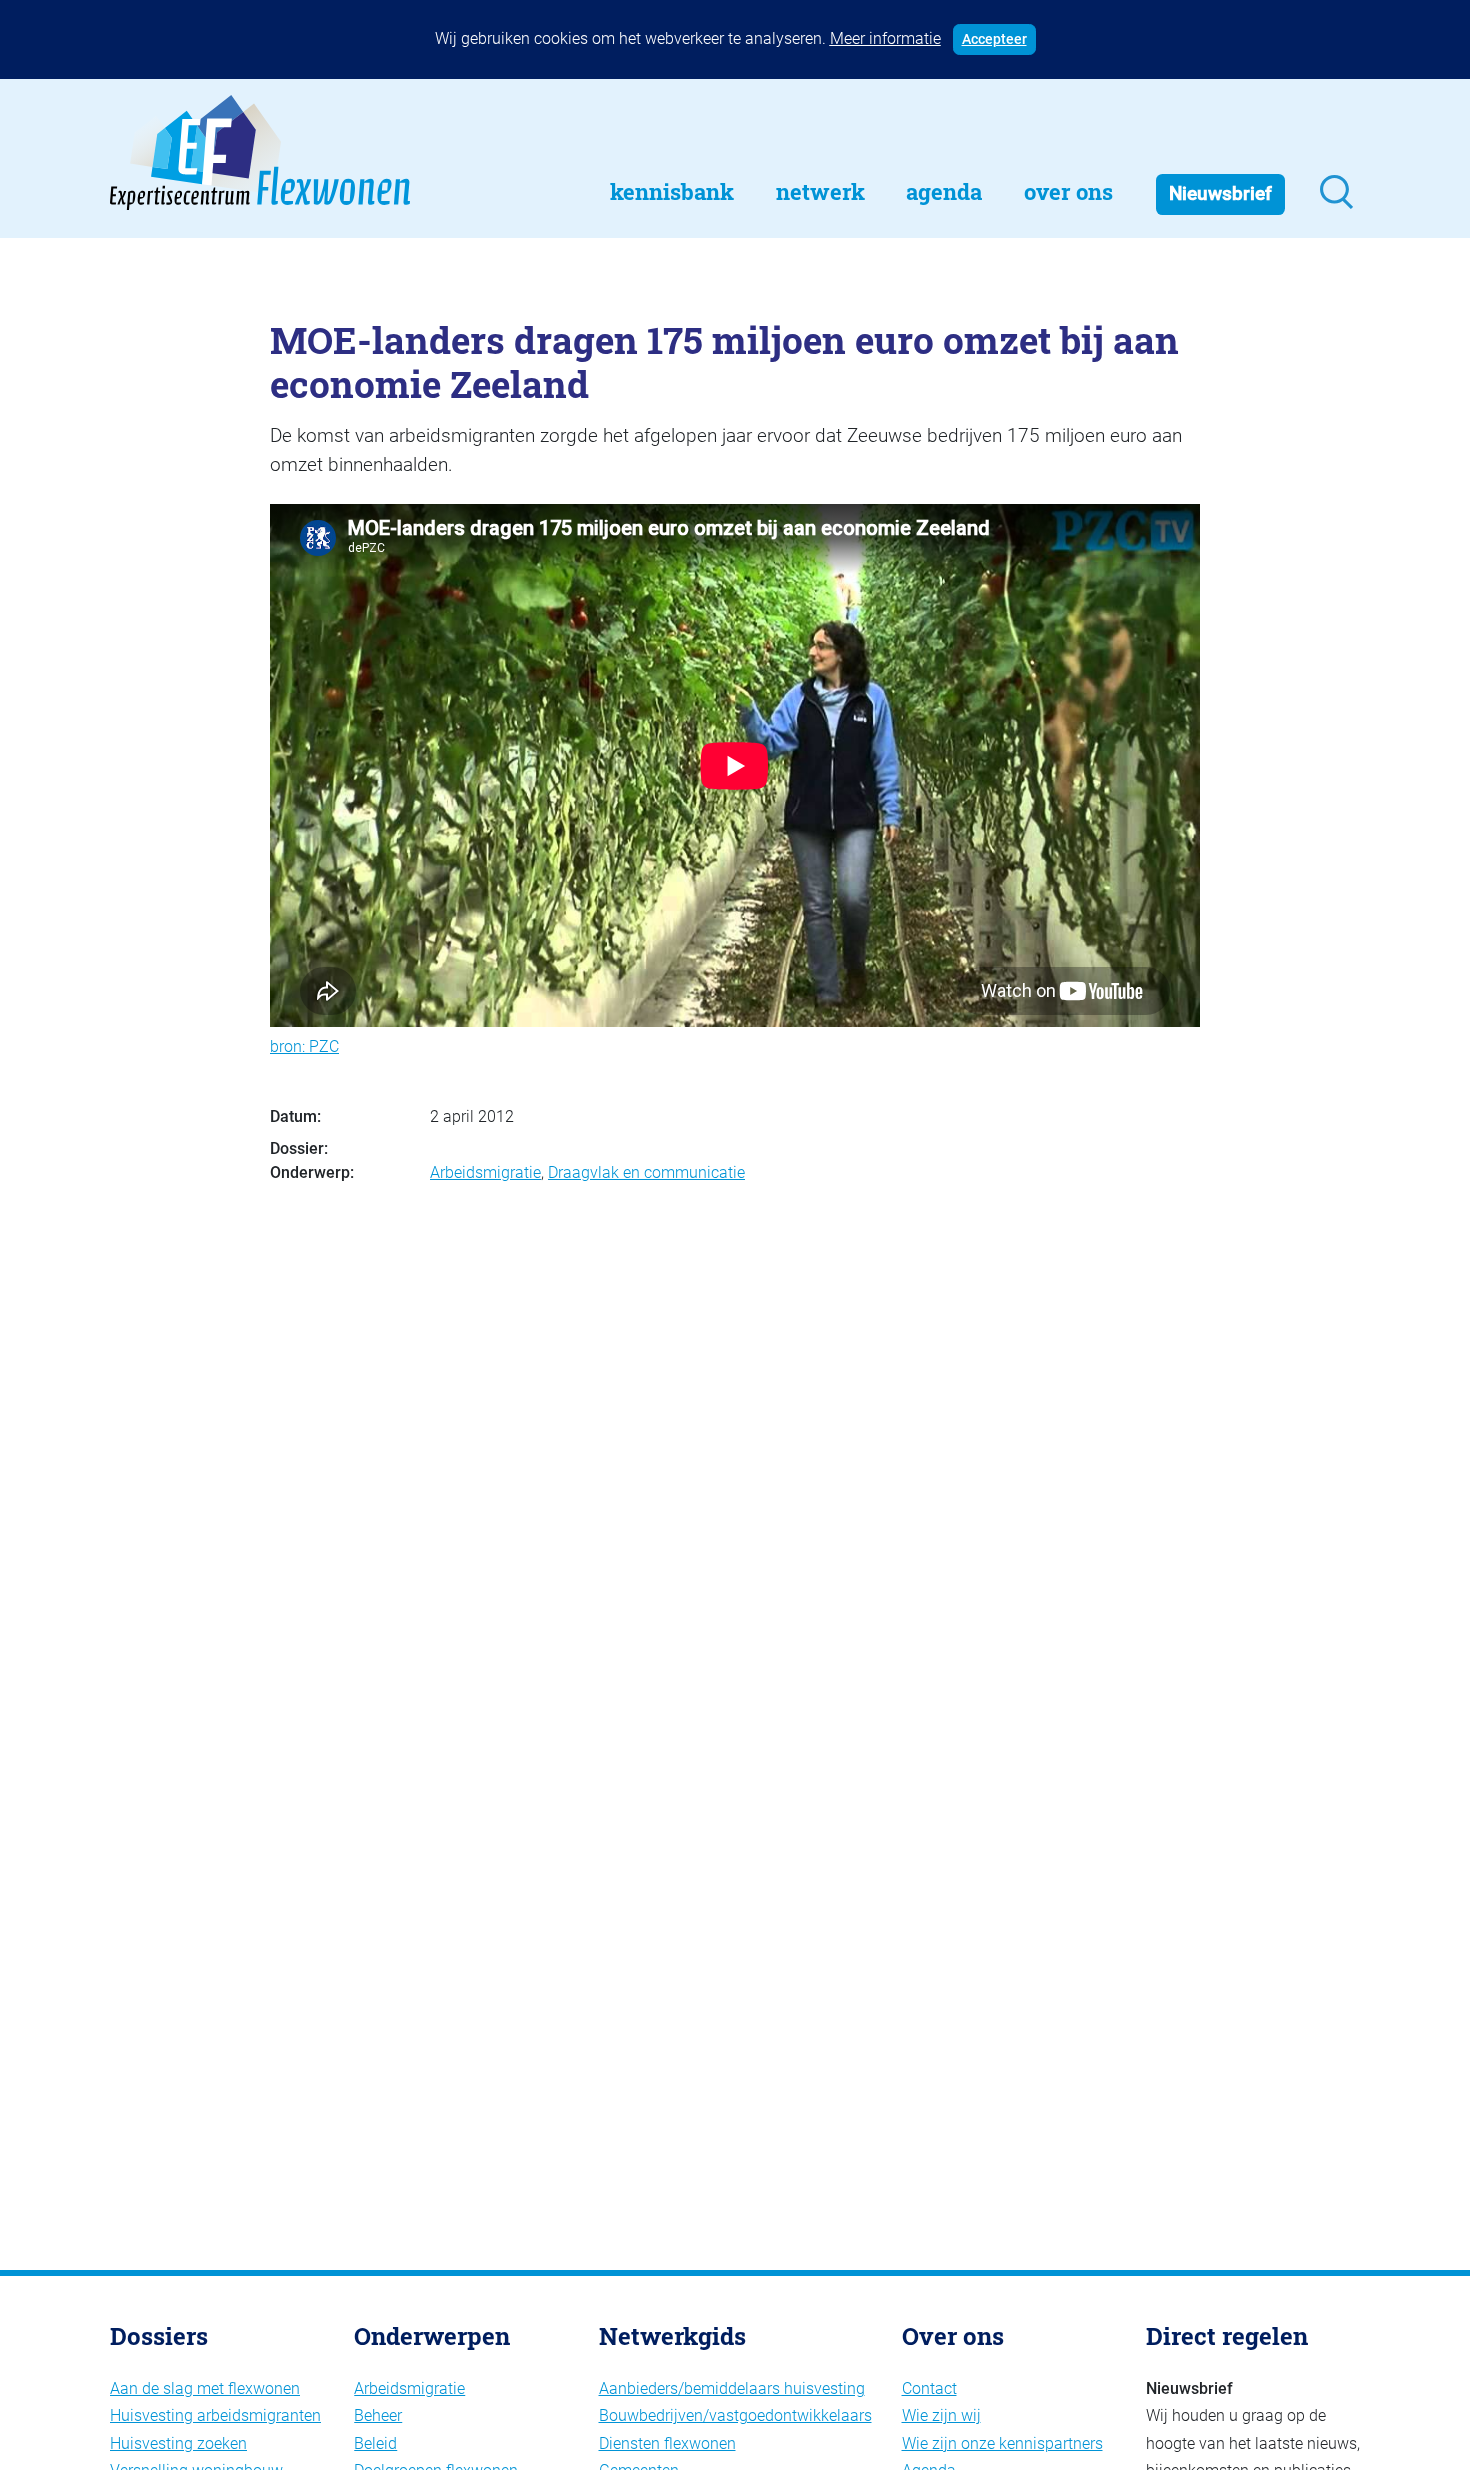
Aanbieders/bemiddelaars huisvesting (732, 2388)
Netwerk (820, 191)
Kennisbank (672, 191)
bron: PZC (304, 1046)
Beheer (378, 2415)
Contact (929, 2388)
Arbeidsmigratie (485, 1172)
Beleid (375, 2443)
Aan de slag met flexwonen (205, 2388)
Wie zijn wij (941, 2415)
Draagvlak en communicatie (646, 1172)
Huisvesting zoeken (178, 2443)
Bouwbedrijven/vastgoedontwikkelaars (735, 2415)
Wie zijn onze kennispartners (1002, 2443)
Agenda (944, 191)
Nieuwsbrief (1220, 193)
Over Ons (1068, 191)
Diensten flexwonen (667, 2443)
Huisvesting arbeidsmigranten (215, 2415)
